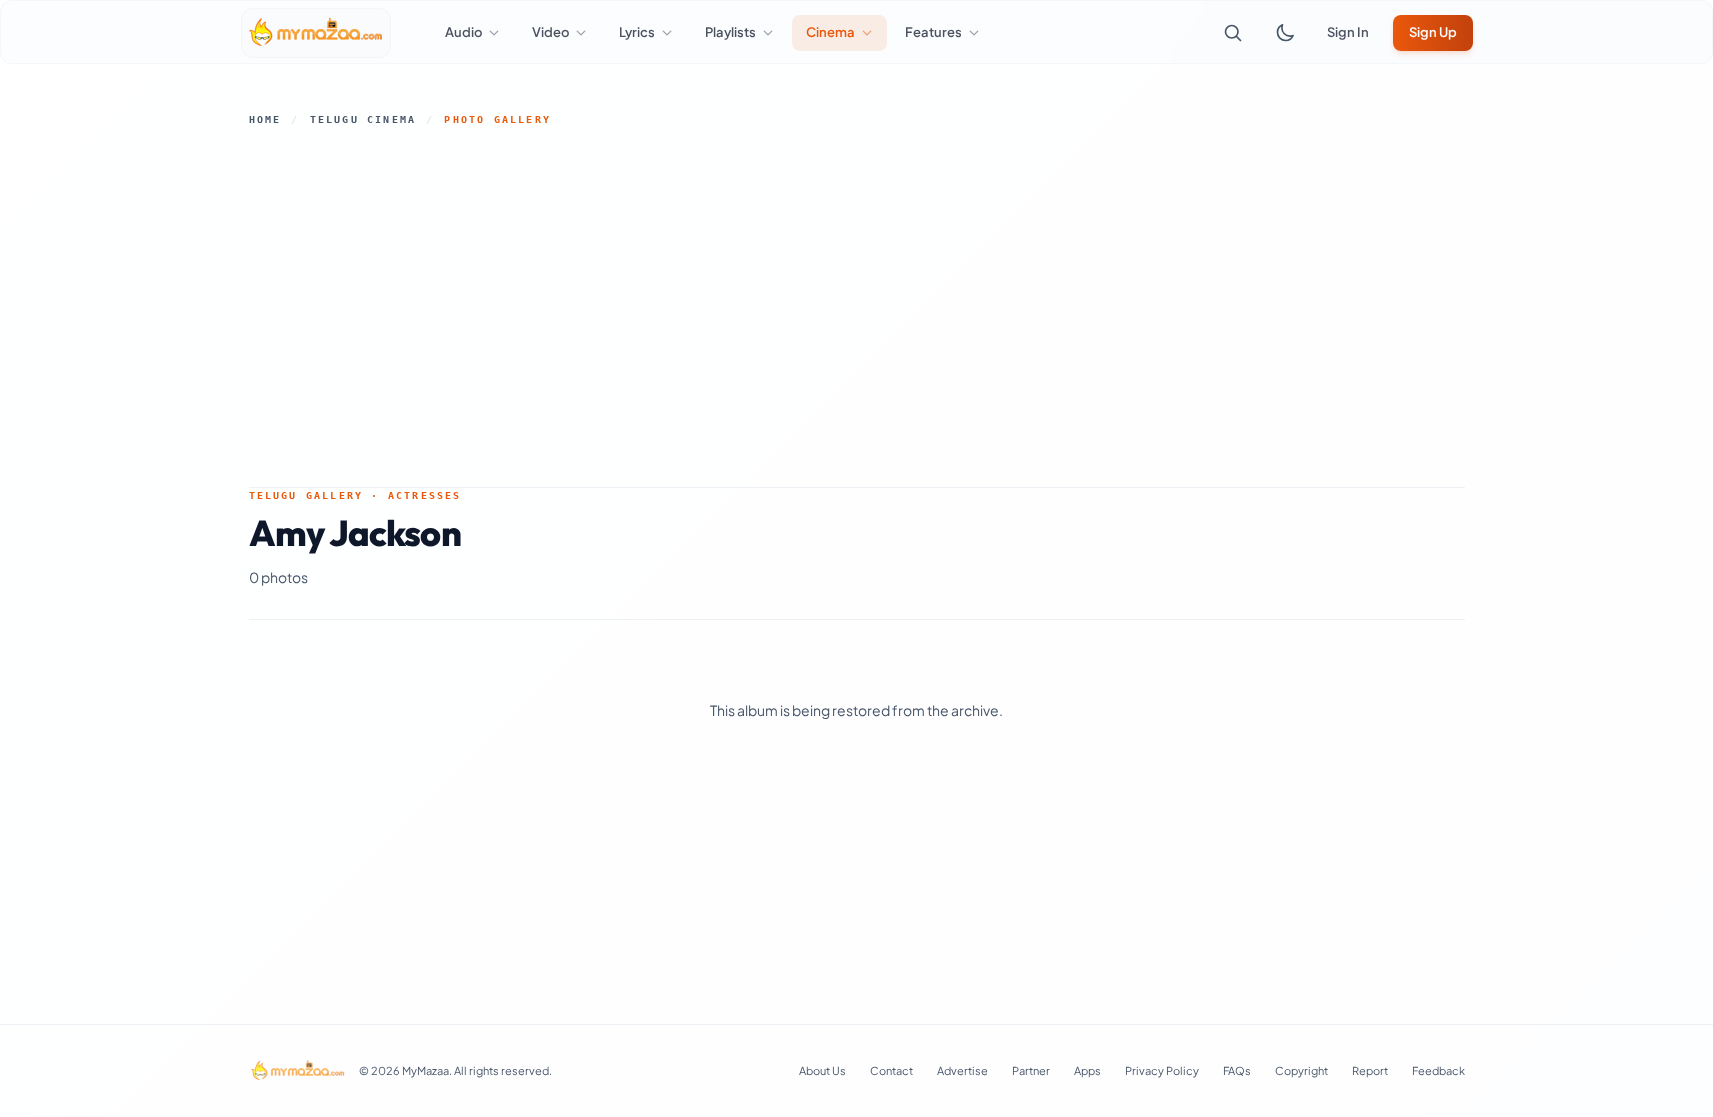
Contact (891, 1070)
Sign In (1348, 32)
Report (1370, 1070)
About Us (822, 1070)
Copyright (1301, 1070)
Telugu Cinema (363, 119)
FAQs (1237, 1070)
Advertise (962, 1070)
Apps (1087, 1070)
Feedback (1438, 1070)
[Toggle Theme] (1285, 33)
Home (265, 119)
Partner (1031, 1070)
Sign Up (1433, 32)
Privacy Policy (1162, 1070)
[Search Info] (1233, 33)
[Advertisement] (857, 307)
